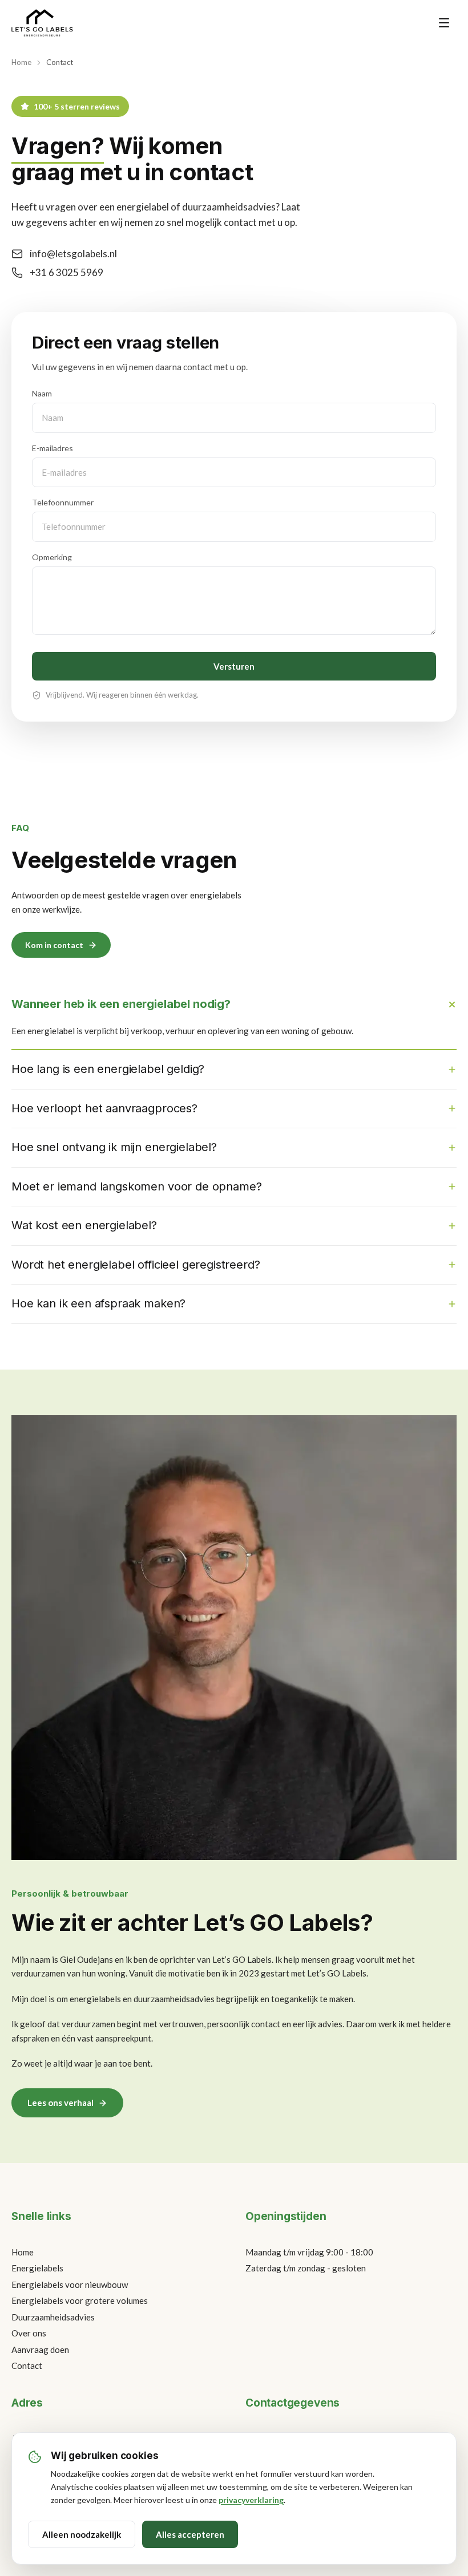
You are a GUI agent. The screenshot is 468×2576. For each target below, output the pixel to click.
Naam (42, 393)
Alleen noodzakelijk (82, 2534)
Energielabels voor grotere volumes (80, 2300)
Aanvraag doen (40, 2350)
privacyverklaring (251, 2500)
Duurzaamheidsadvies (53, 2317)
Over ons (29, 2333)
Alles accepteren (190, 2534)
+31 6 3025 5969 (66, 272)
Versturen (234, 666)
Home (21, 62)
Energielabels (37, 2268)
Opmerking (52, 557)
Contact (27, 2366)
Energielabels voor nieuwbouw (70, 2285)
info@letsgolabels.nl (73, 254)
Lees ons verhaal (60, 2103)
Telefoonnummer (63, 502)
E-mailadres (53, 448)
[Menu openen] (444, 23)
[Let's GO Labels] (42, 23)
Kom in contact (54, 945)
